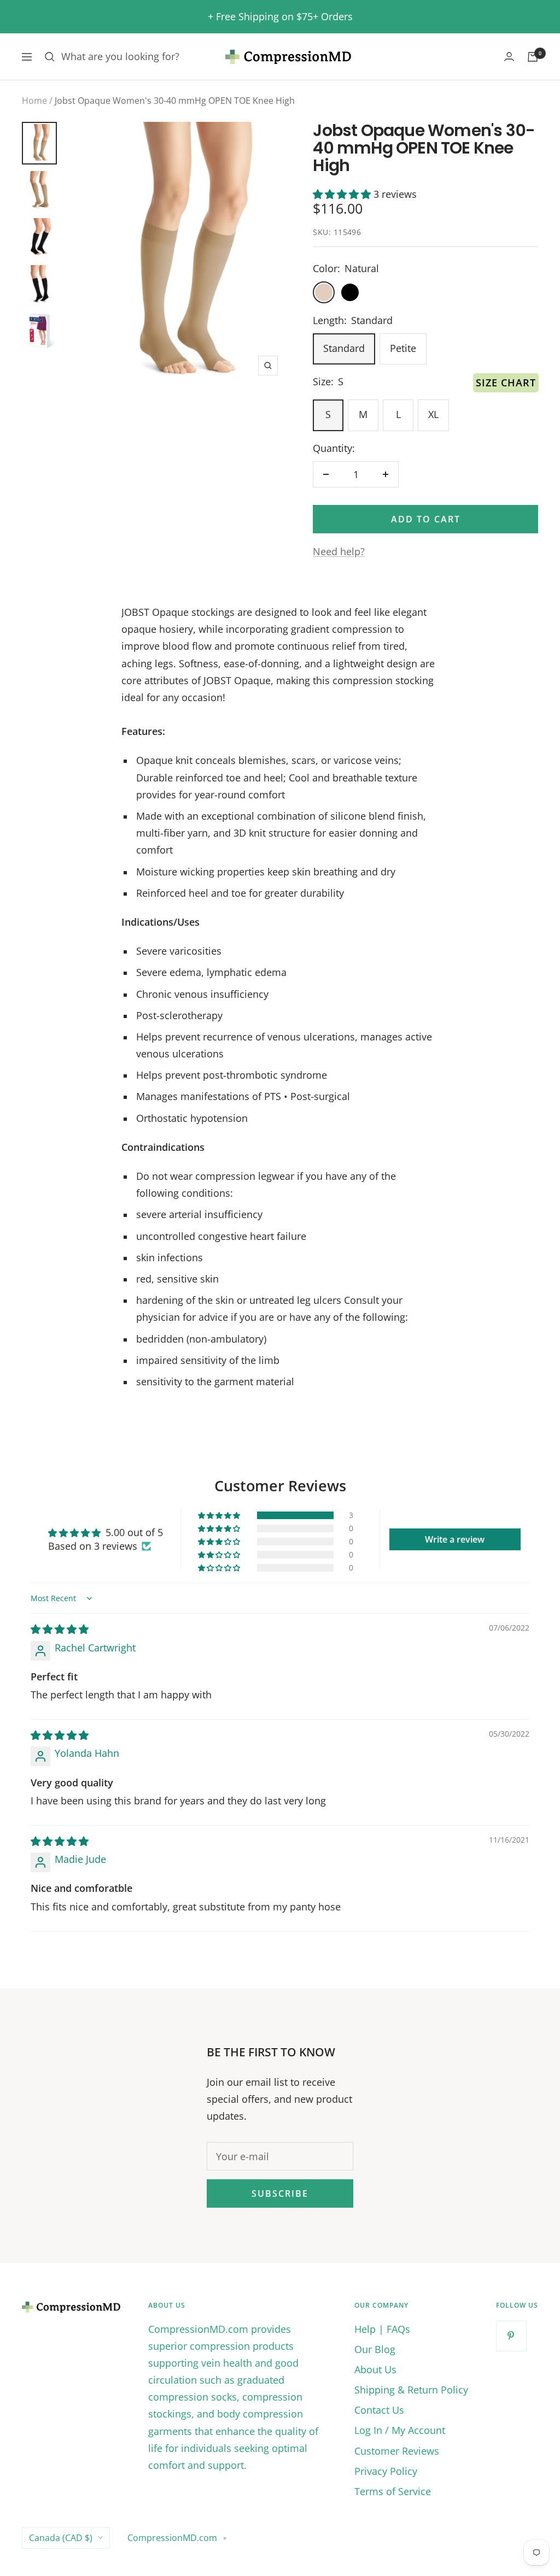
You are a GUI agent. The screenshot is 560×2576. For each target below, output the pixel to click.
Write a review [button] (455, 1539)
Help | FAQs (382, 2329)
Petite (403, 348)
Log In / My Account (400, 2430)
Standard (344, 348)
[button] (343, 194)
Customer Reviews (397, 2451)
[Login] (509, 57)
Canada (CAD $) (61, 2538)
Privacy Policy (386, 2471)
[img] (60, 1629)
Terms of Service (393, 2491)
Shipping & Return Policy (411, 2390)
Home (34, 101)
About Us (375, 2369)
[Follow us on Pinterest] (511, 2336)
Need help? (339, 551)
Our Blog (375, 2349)
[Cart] (533, 57)
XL (433, 414)
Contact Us (379, 2410)
